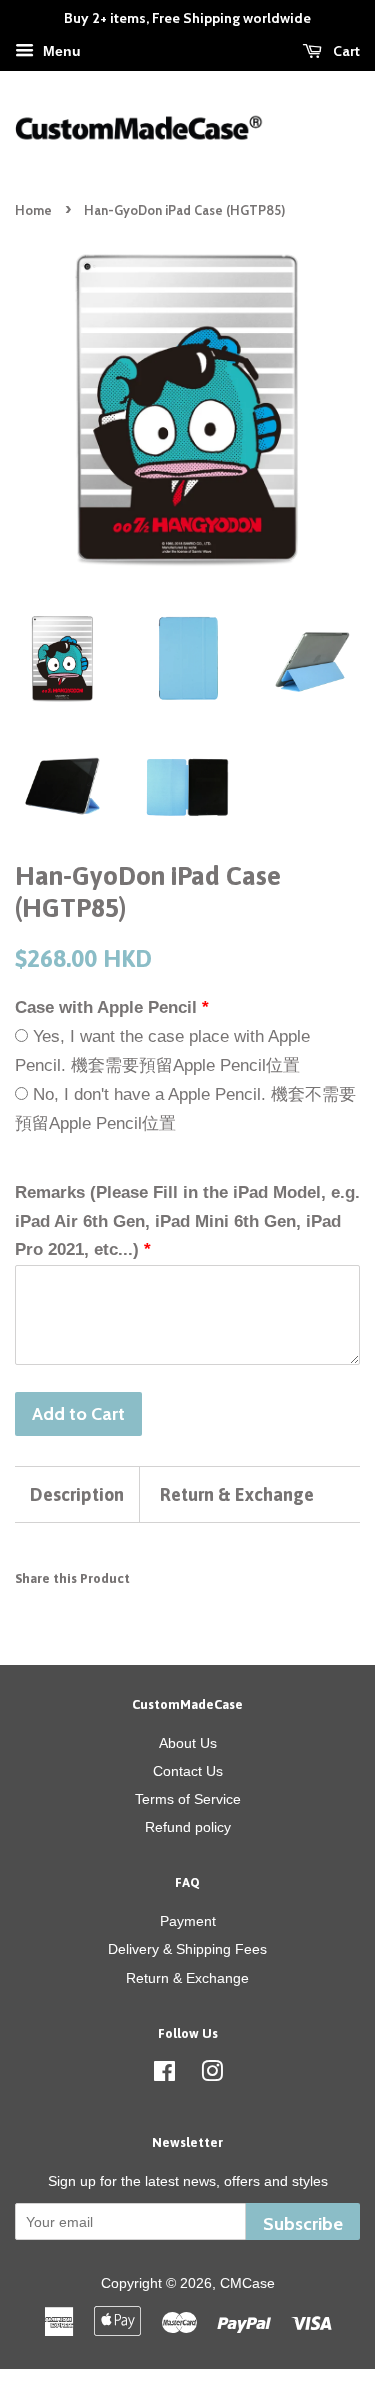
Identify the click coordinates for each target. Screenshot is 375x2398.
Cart (345, 51)
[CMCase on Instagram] (212, 2075)
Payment (188, 1921)
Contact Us (188, 1771)
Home (33, 210)
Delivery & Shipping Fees (187, 1949)
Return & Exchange (237, 1494)
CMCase (247, 2283)
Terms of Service (188, 1799)
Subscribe (303, 2223)
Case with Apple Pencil (106, 1007)
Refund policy (188, 1827)
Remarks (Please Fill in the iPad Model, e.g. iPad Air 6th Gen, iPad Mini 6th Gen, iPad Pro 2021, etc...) (187, 1221)
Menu (60, 51)
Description (77, 1494)
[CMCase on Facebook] (164, 2075)
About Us (188, 1743)
